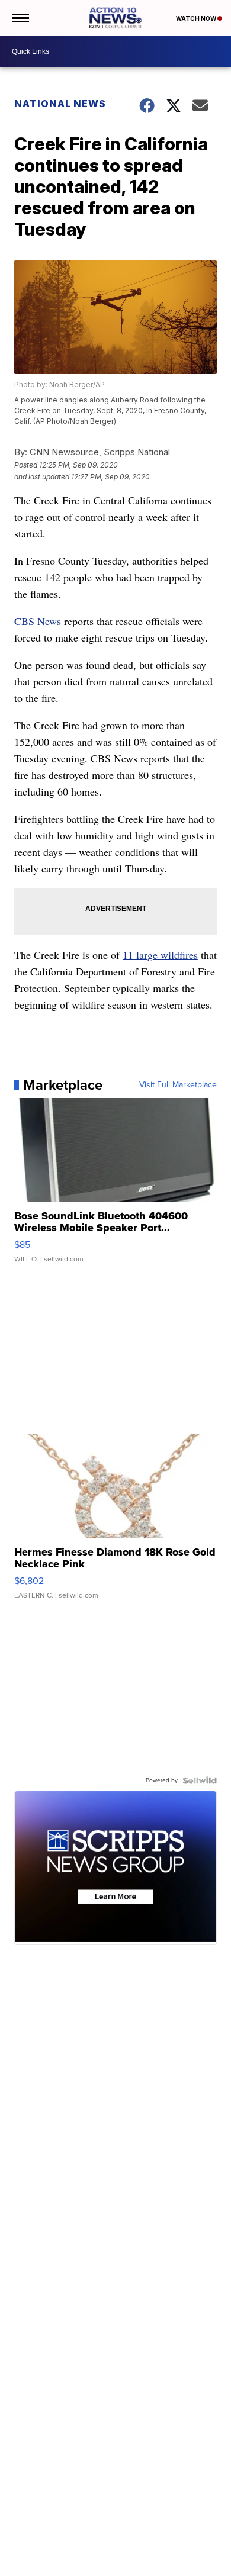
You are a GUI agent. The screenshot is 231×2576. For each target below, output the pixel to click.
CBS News (38, 621)
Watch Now (197, 18)
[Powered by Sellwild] (200, 1780)
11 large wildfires (160, 955)
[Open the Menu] (20, 18)
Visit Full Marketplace (178, 1085)
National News (60, 104)
